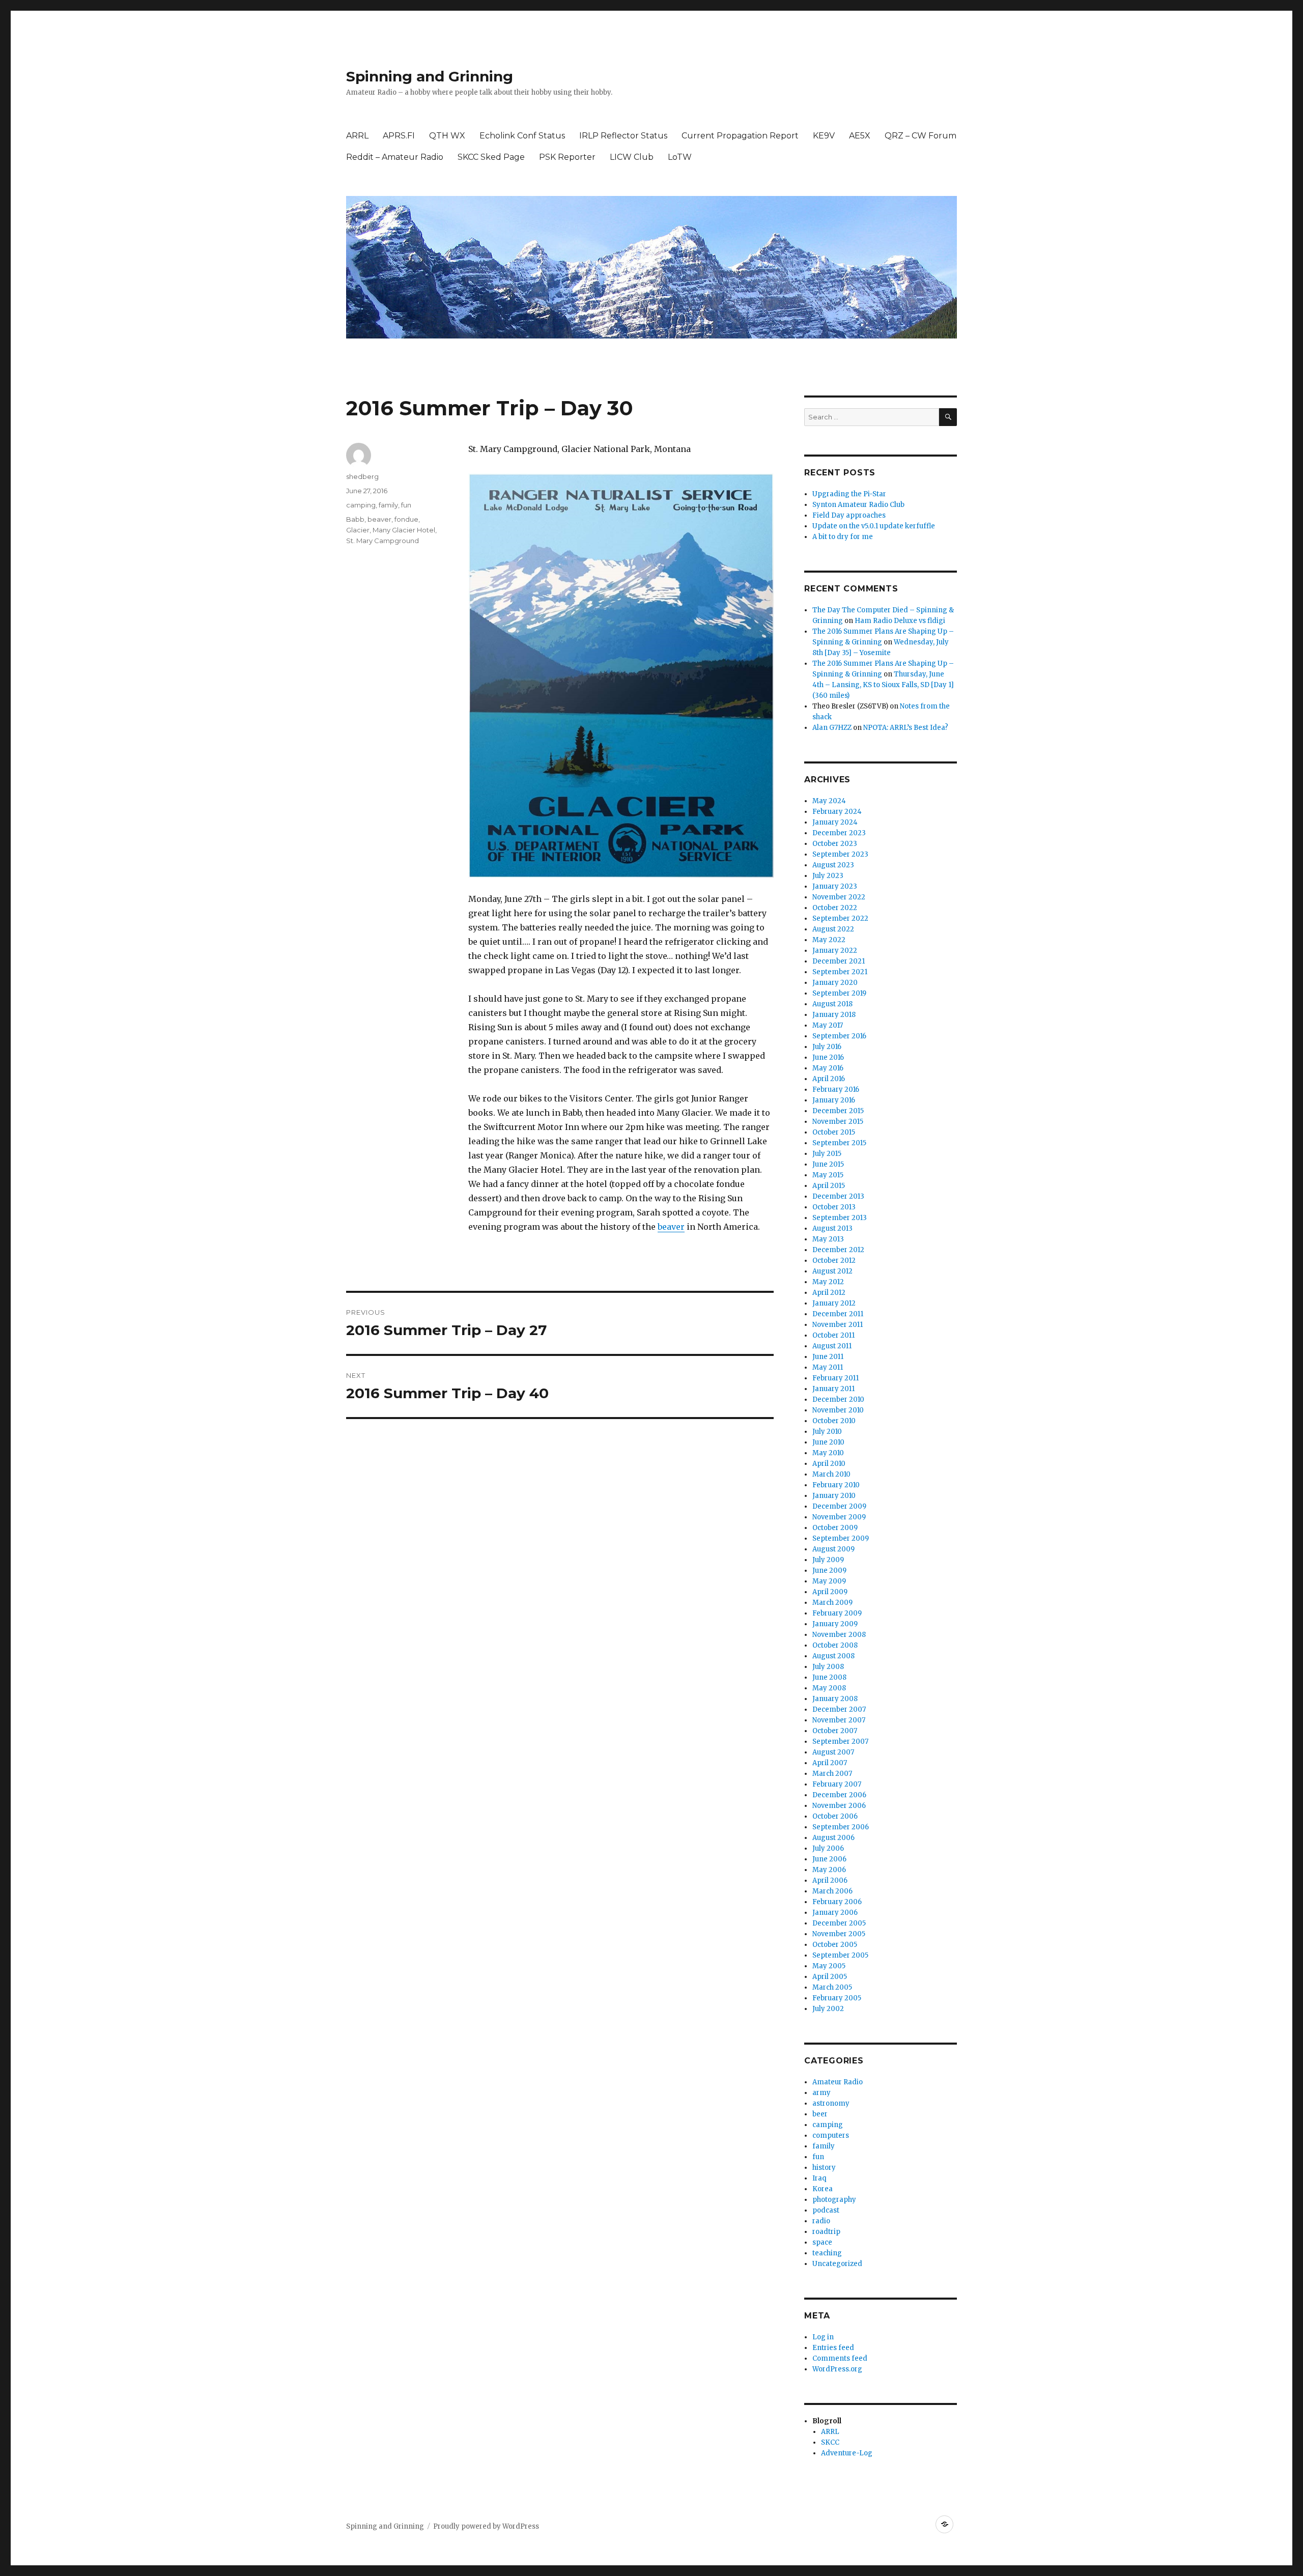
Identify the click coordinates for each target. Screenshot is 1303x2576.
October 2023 (835, 844)
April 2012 (829, 1293)
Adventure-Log (847, 2453)
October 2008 (835, 1645)
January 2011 (833, 1389)
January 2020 (835, 983)
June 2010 (828, 1442)
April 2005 (830, 1977)
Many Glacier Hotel (404, 530)
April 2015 (829, 1186)
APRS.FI (399, 136)
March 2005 (832, 1987)
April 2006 (830, 1880)
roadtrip (826, 2232)
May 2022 (829, 940)
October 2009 (835, 1528)
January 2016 (834, 1100)
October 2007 (835, 1731)
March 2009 (832, 1603)
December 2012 (838, 1250)
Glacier (358, 530)
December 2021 (839, 961)
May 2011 (828, 1367)
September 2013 (840, 1218)
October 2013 (834, 1207)
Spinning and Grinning (430, 76)
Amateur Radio (838, 2082)
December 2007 (839, 1709)
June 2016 (828, 1057)
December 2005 (839, 1923)
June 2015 (828, 1164)
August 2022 (833, 929)
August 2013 (832, 1228)
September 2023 (840, 854)
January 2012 (834, 1303)
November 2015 (838, 1122)
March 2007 (832, 1774)
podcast (826, 2210)
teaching (827, 2253)
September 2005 (840, 1955)
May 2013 (828, 1239)
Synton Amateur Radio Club (858, 505)
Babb (355, 519)
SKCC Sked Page (491, 157)
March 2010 (831, 1474)
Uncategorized (837, 2264)
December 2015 (838, 1111)
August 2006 (833, 1838)
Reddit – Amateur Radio (395, 157)
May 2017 (828, 1025)
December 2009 (839, 1506)
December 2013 (838, 1196)
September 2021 (840, 972)
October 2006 (835, 1816)
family (388, 505)
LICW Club (632, 157)
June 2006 (829, 1859)
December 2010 (838, 1399)
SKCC (830, 2442)
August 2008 (833, 1656)
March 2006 (832, 1891)
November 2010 (838, 1410)
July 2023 (828, 876)
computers (831, 2135)
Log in (823, 2337)
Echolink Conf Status (522, 136)
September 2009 (841, 1538)
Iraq (819, 2178)
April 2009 (830, 1592)
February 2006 (837, 1902)
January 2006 (835, 1913)
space (822, 2242)
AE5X (860, 136)
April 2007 (830, 1763)
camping (361, 505)
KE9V (824, 136)
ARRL (357, 136)
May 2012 (828, 1282)
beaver (671, 1227)
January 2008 (835, 1699)
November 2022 (839, 897)
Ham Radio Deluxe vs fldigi (900, 621)
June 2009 (829, 1570)
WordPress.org (837, 2369)
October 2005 (835, 1945)
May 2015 (828, 1175)
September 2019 (839, 993)
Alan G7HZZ (832, 728)
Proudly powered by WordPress (486, 2526)
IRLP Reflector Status (623, 136)
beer (820, 2114)
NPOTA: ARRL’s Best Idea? (906, 728)
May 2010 (828, 1453)
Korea (823, 2189)
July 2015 (827, 1154)
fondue (406, 519)
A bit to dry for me (843, 537)
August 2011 (832, 1346)
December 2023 (839, 833)
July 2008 (828, 1667)
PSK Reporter (567, 157)
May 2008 (829, 1688)
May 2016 (828, 1068)
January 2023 (835, 886)
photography (834, 2200)
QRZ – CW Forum (920, 136)
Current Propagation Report (740, 136)
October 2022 (835, 908)
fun (406, 505)
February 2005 (837, 1998)
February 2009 (837, 1613)
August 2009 (833, 1549)
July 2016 (827, 1047)
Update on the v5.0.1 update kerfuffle (874, 526)
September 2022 (840, 918)
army (822, 2093)
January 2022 (835, 951)
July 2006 (828, 1848)
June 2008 (829, 1677)
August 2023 (833, 865)
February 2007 (837, 1784)
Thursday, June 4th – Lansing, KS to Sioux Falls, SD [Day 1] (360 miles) (883, 685)
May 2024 (829, 801)
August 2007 (833, 1752)
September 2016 (839, 1036)
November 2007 (839, 1720)
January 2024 (835, 822)
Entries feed (833, 2348)
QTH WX (447, 136)
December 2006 (839, 1795)
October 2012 (834, 1261)
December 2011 (838, 1314)
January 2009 (835, 1624)
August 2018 (832, 1004)
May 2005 (829, 1966)
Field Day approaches (849, 515)
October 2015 (834, 1132)
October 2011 (833, 1335)
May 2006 (829, 1870)
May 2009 (829, 1581)
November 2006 (839, 1806)
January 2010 (834, 1496)
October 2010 (834, 1421)
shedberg (362, 476)
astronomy (831, 2103)
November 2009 (839, 1517)
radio (821, 2221)
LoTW (680, 157)
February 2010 (836, 1485)
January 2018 (834, 1015)
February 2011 (835, 1378)
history (824, 2168)
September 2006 (841, 1827)
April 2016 (829, 1079)
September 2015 (839, 1143)
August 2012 (832, 1271)
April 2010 (829, 1464)
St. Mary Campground (383, 541)
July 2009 (828, 1560)
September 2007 (840, 1742)
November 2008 (839, 1635)
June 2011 (828, 1357)
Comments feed (840, 2358)
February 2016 (836, 1089)
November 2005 (839, 1934)
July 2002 (828, 2009)
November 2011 (838, 1325)
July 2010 (827, 1432)
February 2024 (837, 812)
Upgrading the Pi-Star (849, 494)
